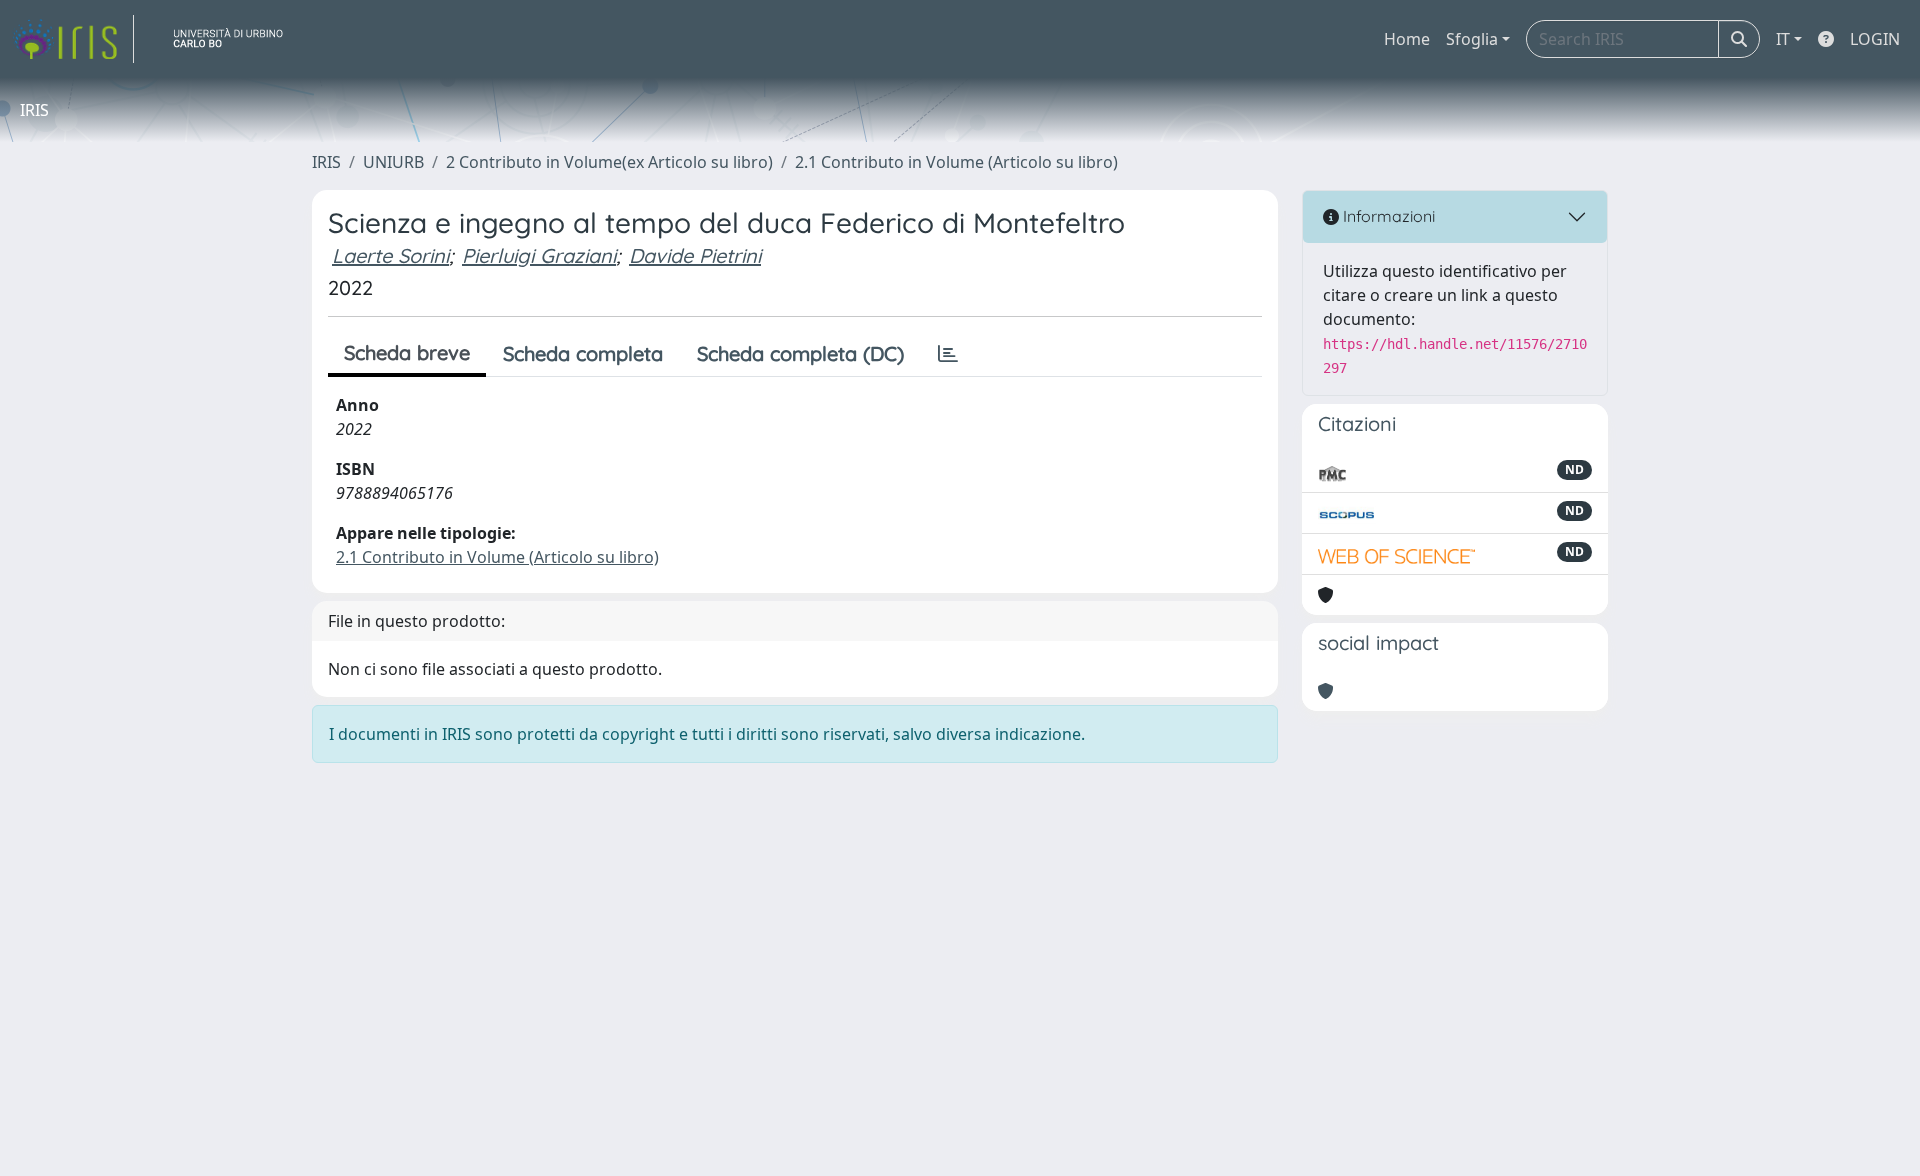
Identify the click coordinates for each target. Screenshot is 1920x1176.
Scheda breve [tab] (407, 352)
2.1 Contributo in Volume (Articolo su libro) (956, 162)
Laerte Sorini (390, 255)
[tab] (948, 354)
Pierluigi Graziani (539, 255)
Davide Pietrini (695, 255)
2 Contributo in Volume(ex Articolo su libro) (609, 162)
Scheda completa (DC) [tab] (800, 353)
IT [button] (1783, 39)
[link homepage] (73, 39)
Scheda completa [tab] (583, 353)
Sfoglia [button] (1472, 39)
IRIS (326, 162)
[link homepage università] (236, 39)
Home (1407, 39)
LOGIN (1875, 39)
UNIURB (393, 162)
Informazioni (1387, 216)
